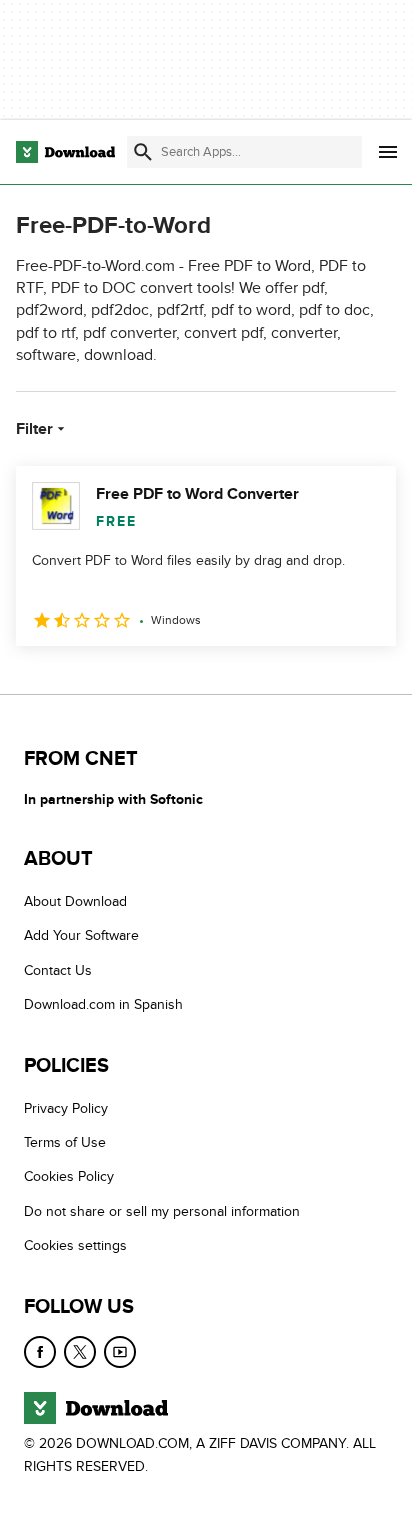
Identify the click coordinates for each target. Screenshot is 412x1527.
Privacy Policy (66, 1108)
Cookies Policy (69, 1176)
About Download (75, 901)
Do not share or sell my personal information (162, 1211)
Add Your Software (81, 935)
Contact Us (58, 970)
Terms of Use (65, 1142)
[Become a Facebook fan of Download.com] (40, 1352)
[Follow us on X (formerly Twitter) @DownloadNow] (80, 1352)
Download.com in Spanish (103, 1004)
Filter (34, 429)
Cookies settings (75, 1245)
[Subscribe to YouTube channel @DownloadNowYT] (120, 1352)
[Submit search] (143, 152)
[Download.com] (65, 152)
